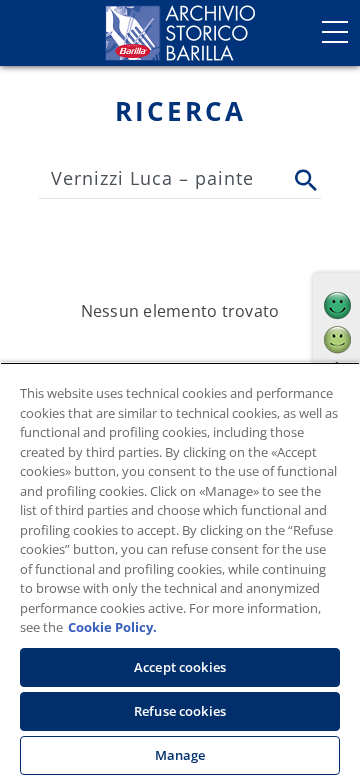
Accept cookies (180, 667)
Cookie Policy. (112, 627)
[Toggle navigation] (335, 32)
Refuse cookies (180, 711)
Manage (180, 755)
